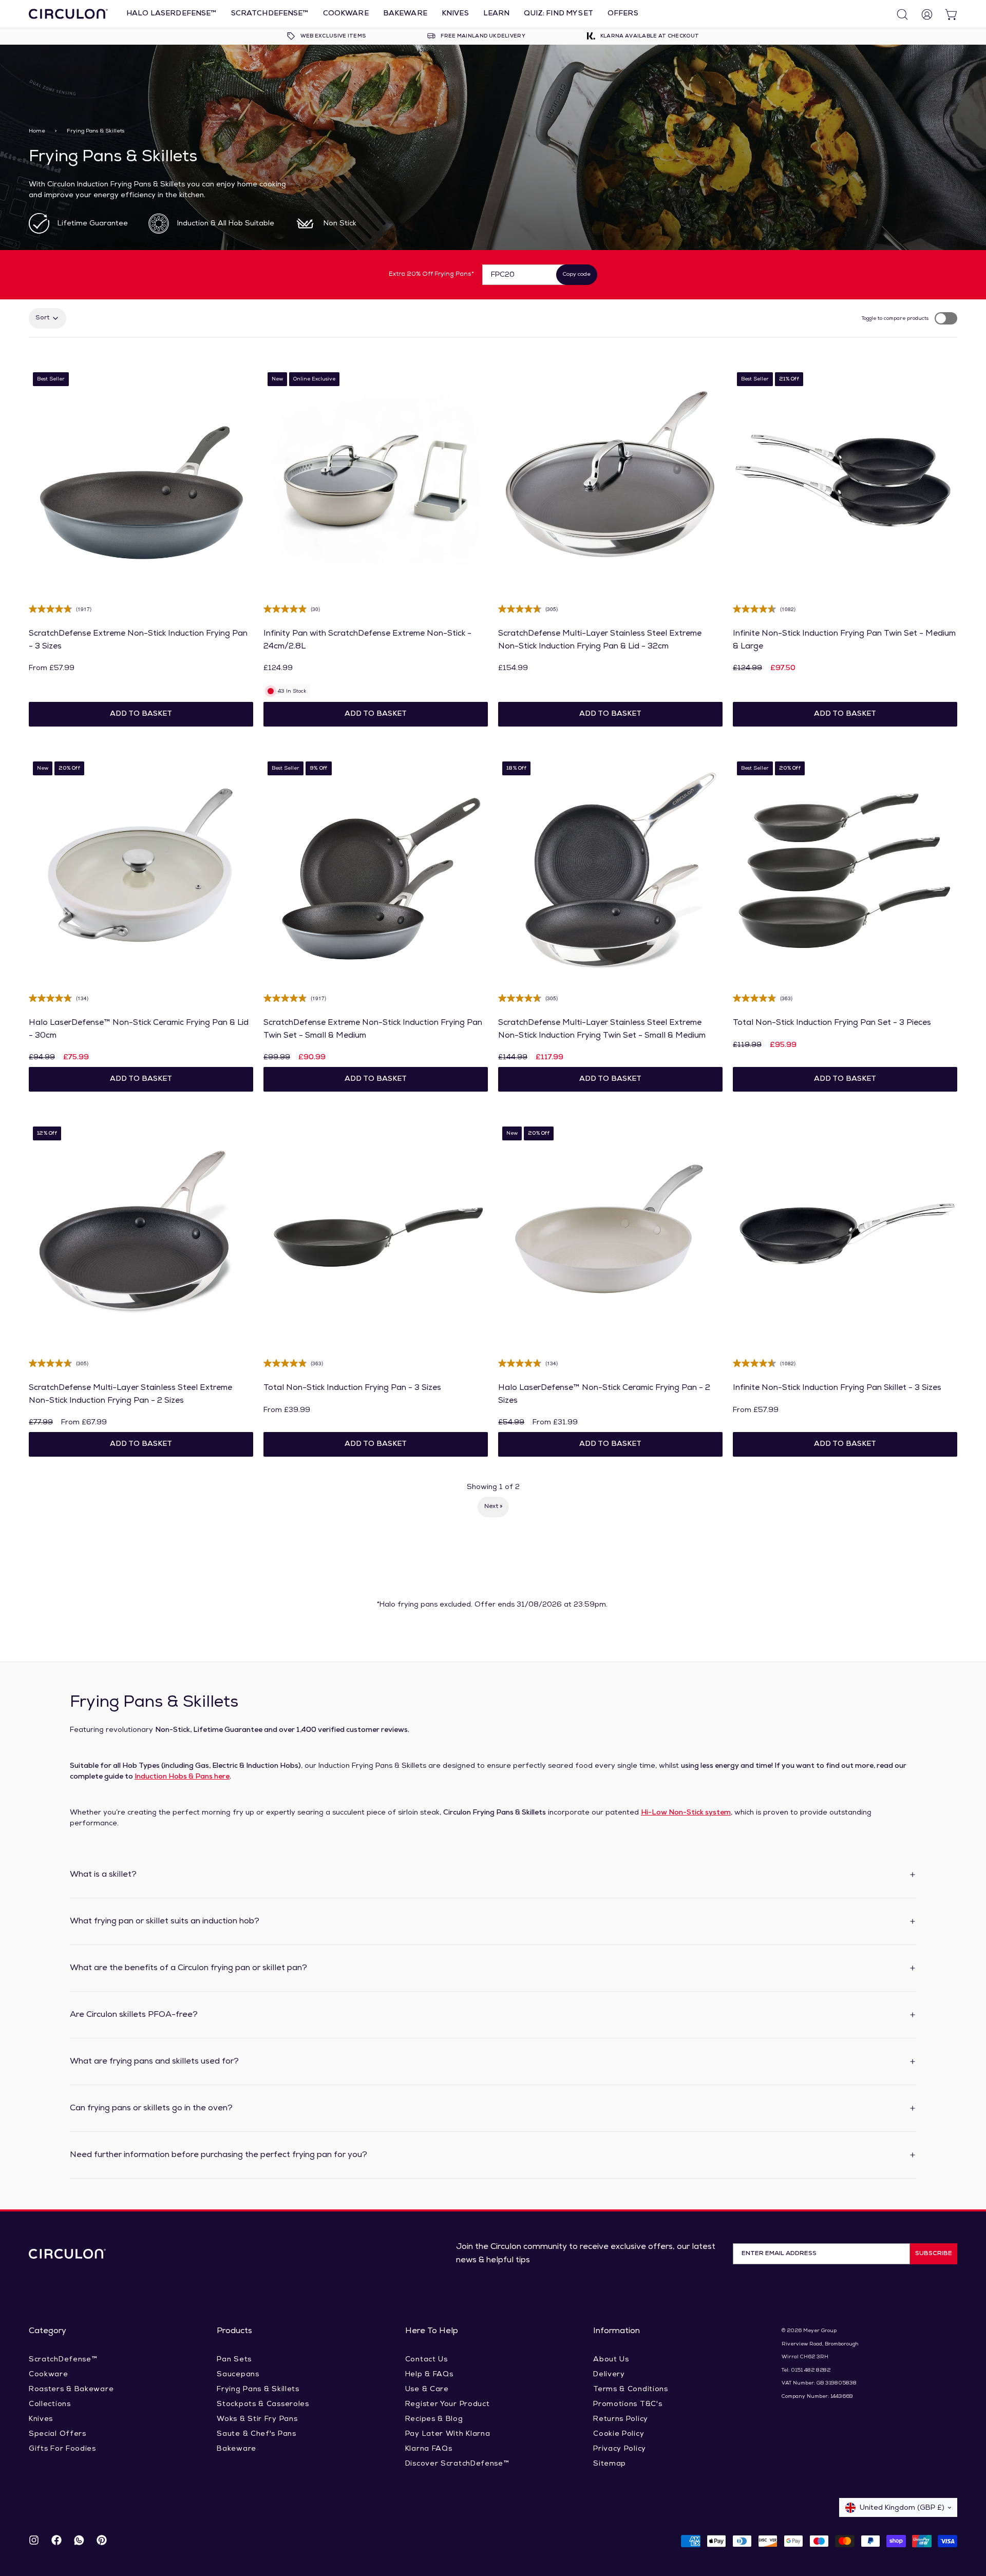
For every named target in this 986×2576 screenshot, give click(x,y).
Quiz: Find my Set (558, 14)
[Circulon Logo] (67, 2254)
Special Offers (58, 2434)
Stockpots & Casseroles (263, 2404)
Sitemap (610, 2464)
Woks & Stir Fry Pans (257, 2419)
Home (37, 131)
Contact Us (426, 2360)
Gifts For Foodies (62, 2449)
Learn (497, 14)
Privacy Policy (620, 2449)
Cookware (346, 14)
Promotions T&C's (628, 2404)
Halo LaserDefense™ (172, 14)
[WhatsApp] (79, 2541)
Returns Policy (621, 2419)
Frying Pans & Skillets (258, 2389)
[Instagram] (34, 2541)
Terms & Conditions (631, 2389)
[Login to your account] (922, 14)
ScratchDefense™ (270, 14)
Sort (42, 318)
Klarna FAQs (429, 2449)
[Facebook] (56, 2541)
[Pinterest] (102, 2541)
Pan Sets (234, 2360)
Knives (455, 14)
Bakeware (405, 14)
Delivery (609, 2374)
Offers (623, 14)
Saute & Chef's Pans (256, 2434)
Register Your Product (448, 2404)
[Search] (898, 14)
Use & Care (427, 2389)
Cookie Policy (619, 2434)
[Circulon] (68, 14)
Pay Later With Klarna (448, 2434)
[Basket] (947, 14)
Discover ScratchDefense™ (457, 2464)
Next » (493, 1506)
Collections (50, 2404)
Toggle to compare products (895, 319)
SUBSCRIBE (934, 2254)
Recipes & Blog (434, 2419)
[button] (141, 714)
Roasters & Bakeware (71, 2389)
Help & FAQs (429, 2374)
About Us (611, 2360)
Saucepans (238, 2374)
